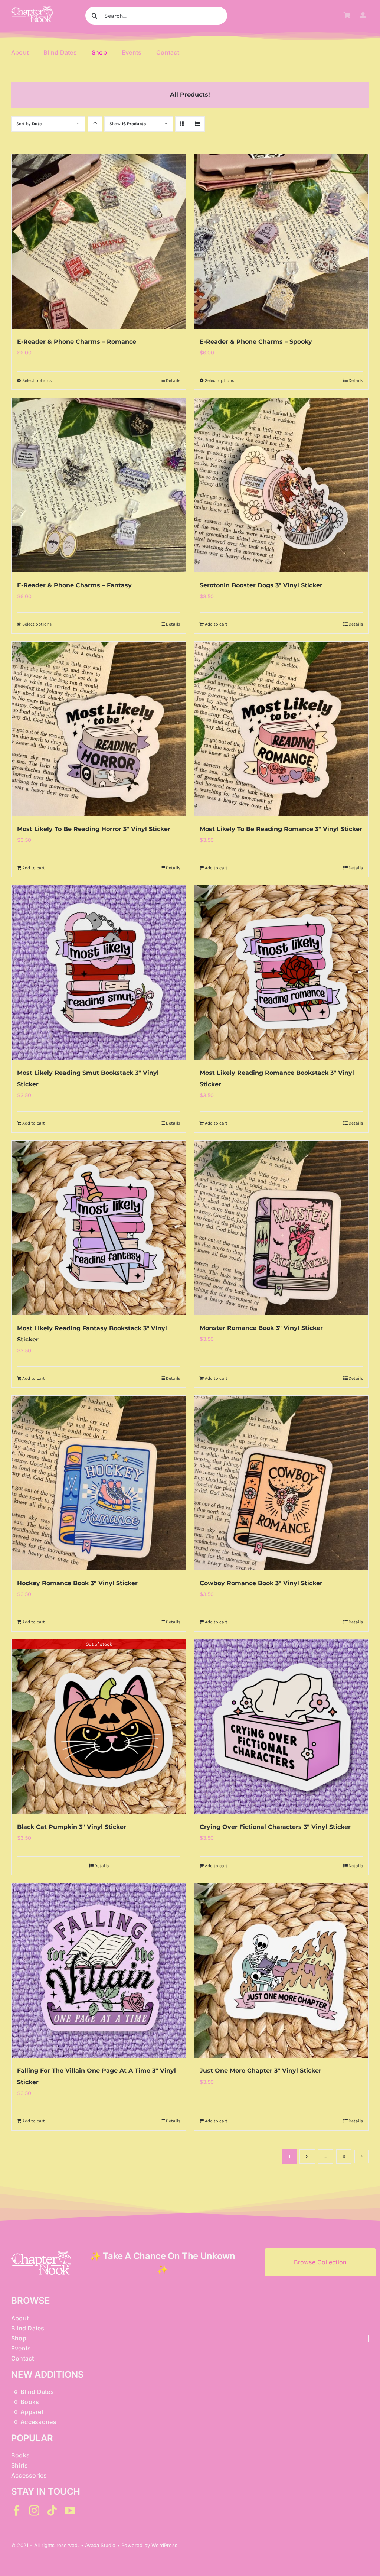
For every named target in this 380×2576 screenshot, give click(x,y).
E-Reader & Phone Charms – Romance (77, 342)
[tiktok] (52, 2511)
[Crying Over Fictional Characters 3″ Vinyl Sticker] (281, 1727)
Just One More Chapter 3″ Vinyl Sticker (261, 2071)
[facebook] (16, 2511)
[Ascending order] (95, 124)
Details (173, 380)
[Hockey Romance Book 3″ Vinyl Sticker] (99, 1483)
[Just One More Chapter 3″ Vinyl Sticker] (281, 1970)
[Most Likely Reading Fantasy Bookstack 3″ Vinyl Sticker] (99, 1228)
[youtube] (70, 2511)
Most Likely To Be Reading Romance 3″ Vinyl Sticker (281, 829)
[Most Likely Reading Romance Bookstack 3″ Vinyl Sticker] (281, 973)
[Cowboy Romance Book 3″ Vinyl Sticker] (281, 1483)
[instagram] (34, 2511)
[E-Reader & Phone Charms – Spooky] (281, 241)
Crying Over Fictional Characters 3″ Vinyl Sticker (275, 1827)
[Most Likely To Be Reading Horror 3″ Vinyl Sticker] (99, 729)
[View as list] (197, 124)
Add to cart (216, 624)
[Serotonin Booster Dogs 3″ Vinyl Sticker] (281, 485)
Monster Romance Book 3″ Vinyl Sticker (261, 1328)
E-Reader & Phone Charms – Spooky (256, 342)
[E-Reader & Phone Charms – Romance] (99, 241)
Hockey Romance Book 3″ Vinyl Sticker (77, 1583)
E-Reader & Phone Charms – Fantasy (74, 585)
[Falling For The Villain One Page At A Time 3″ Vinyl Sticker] (99, 1970)
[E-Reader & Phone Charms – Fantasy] (99, 485)
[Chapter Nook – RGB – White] (32, 9)
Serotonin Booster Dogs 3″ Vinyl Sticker (261, 585)
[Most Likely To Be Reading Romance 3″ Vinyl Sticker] (281, 729)
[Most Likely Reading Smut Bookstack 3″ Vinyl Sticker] (99, 973)
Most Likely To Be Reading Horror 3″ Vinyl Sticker (94, 829)
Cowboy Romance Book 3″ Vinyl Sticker (261, 1583)
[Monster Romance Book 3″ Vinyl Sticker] (281, 1228)
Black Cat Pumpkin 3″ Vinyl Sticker (72, 1827)
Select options (37, 380)
